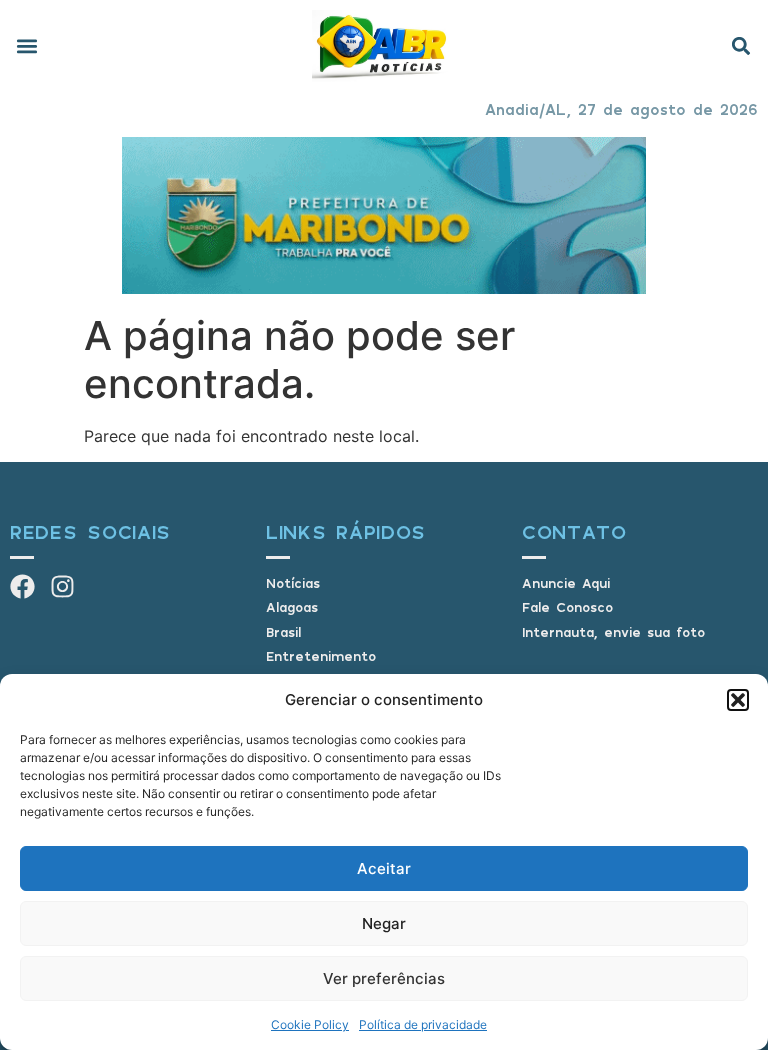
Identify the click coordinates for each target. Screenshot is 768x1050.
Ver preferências (384, 978)
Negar (384, 923)
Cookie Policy (310, 1024)
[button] (738, 700)
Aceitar (384, 868)
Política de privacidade (423, 1024)
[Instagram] (62, 586)
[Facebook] (22, 586)
